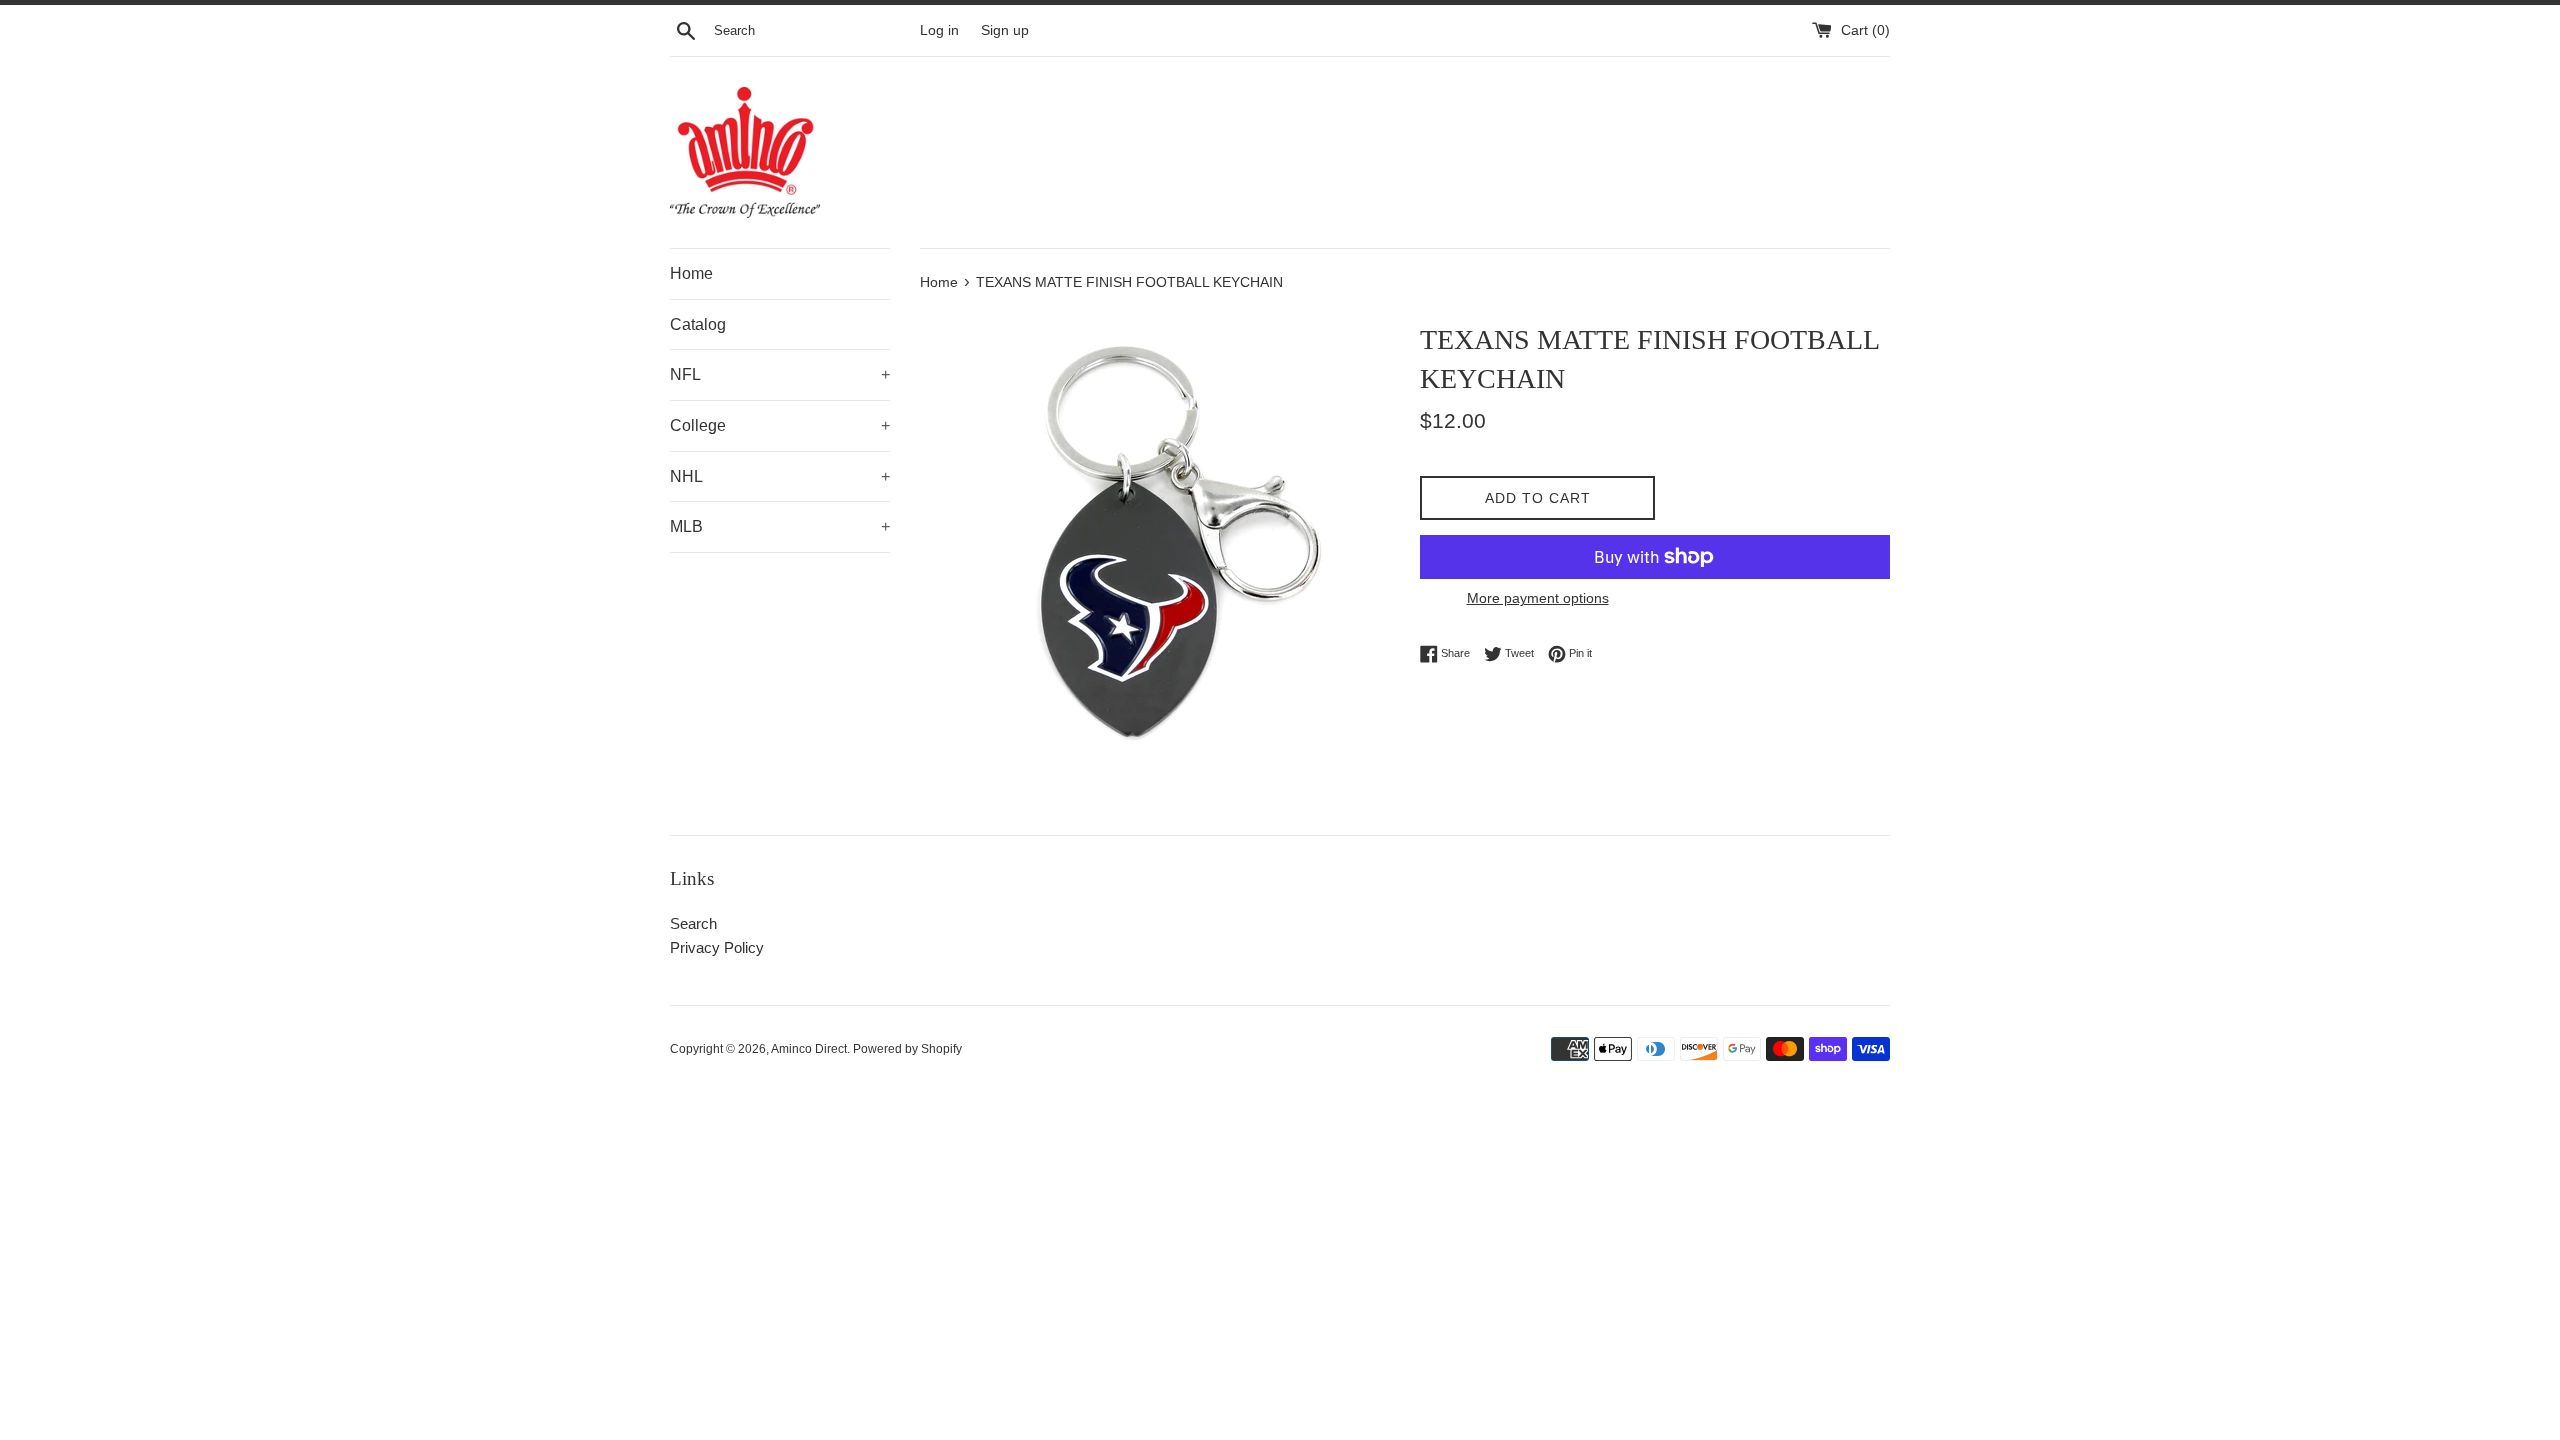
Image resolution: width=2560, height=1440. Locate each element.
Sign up (1005, 30)
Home (691, 273)
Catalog (698, 324)
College (780, 425)
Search (693, 923)
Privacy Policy (717, 947)
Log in (939, 30)
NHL (780, 476)
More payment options (1538, 598)
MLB (780, 526)
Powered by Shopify (907, 1049)
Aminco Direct (809, 1049)
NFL (780, 374)
